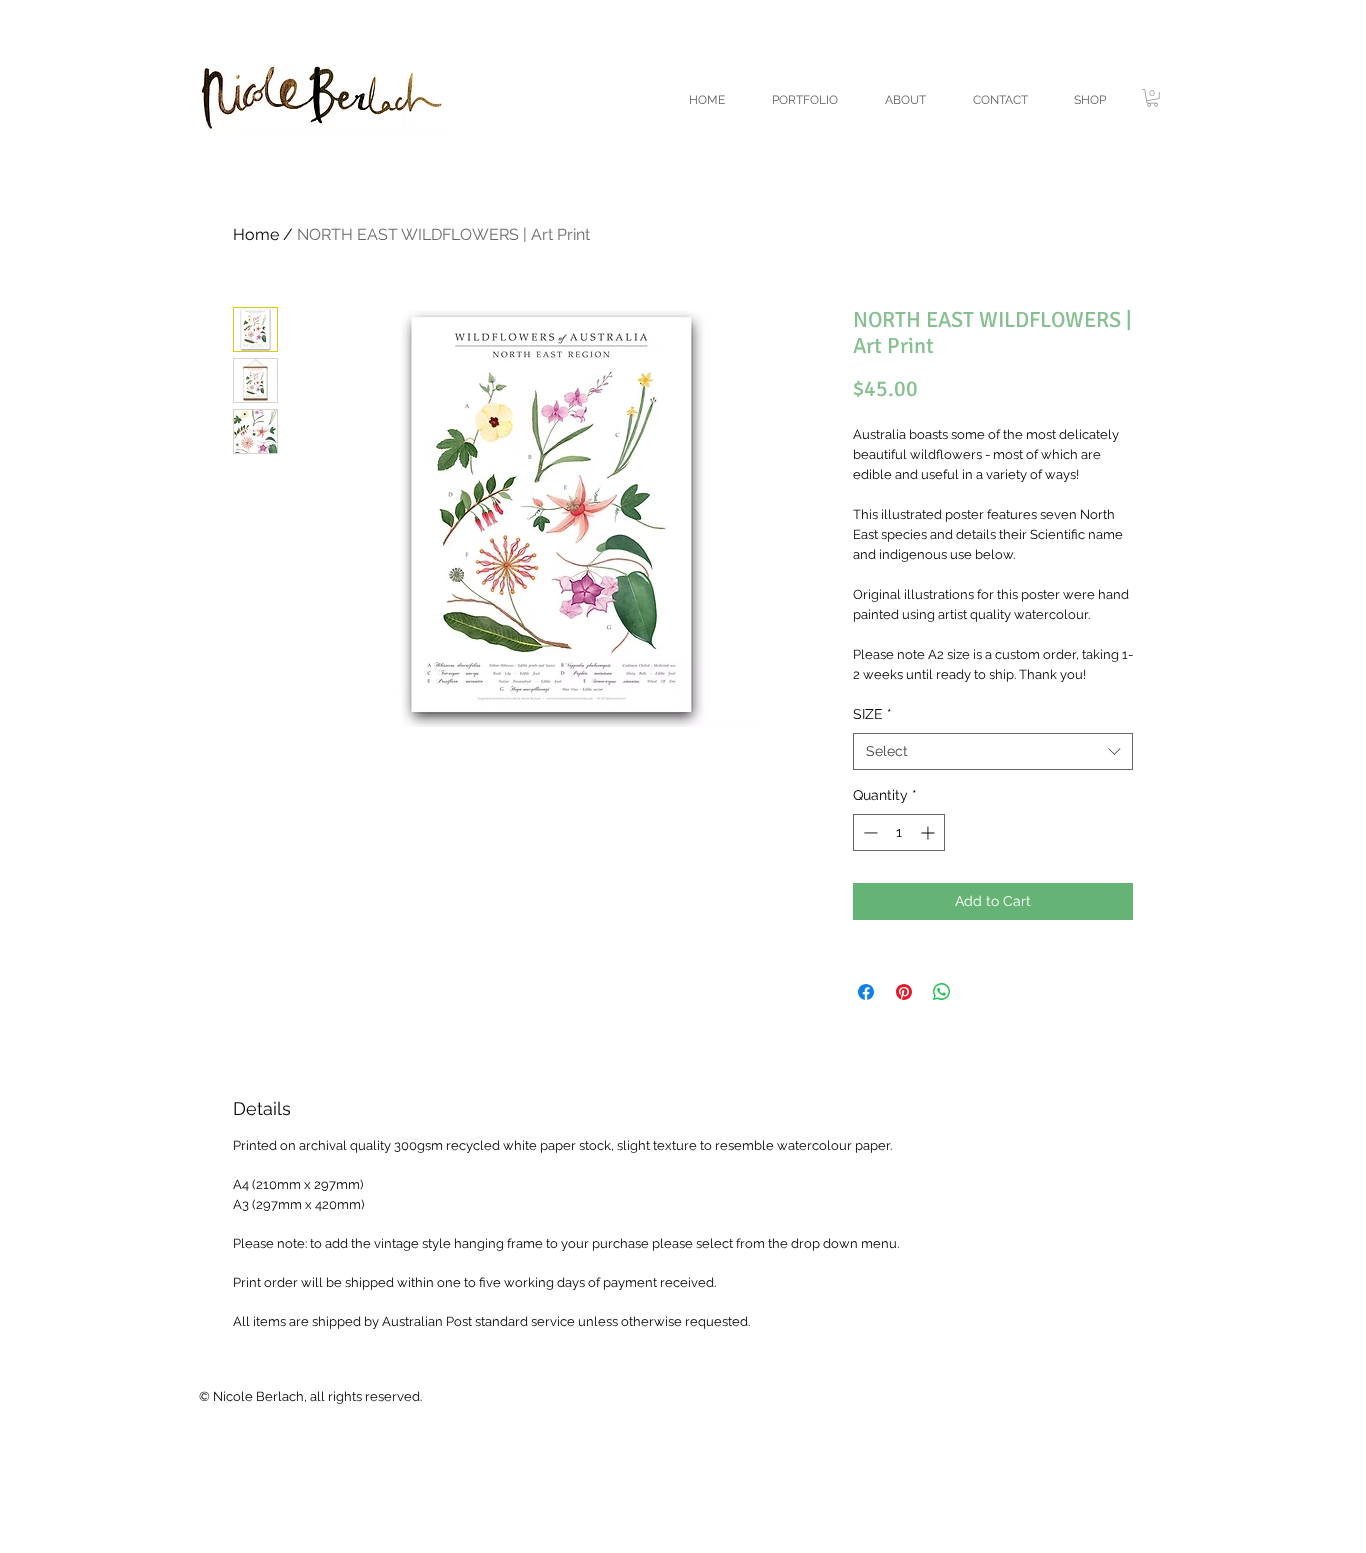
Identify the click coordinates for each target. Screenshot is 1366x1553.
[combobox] (993, 752)
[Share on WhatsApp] (942, 992)
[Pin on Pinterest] (904, 992)
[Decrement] (868, 832)
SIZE (872, 714)
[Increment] (929, 832)
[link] (1152, 98)
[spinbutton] (899, 832)
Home (256, 234)
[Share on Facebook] (866, 992)
